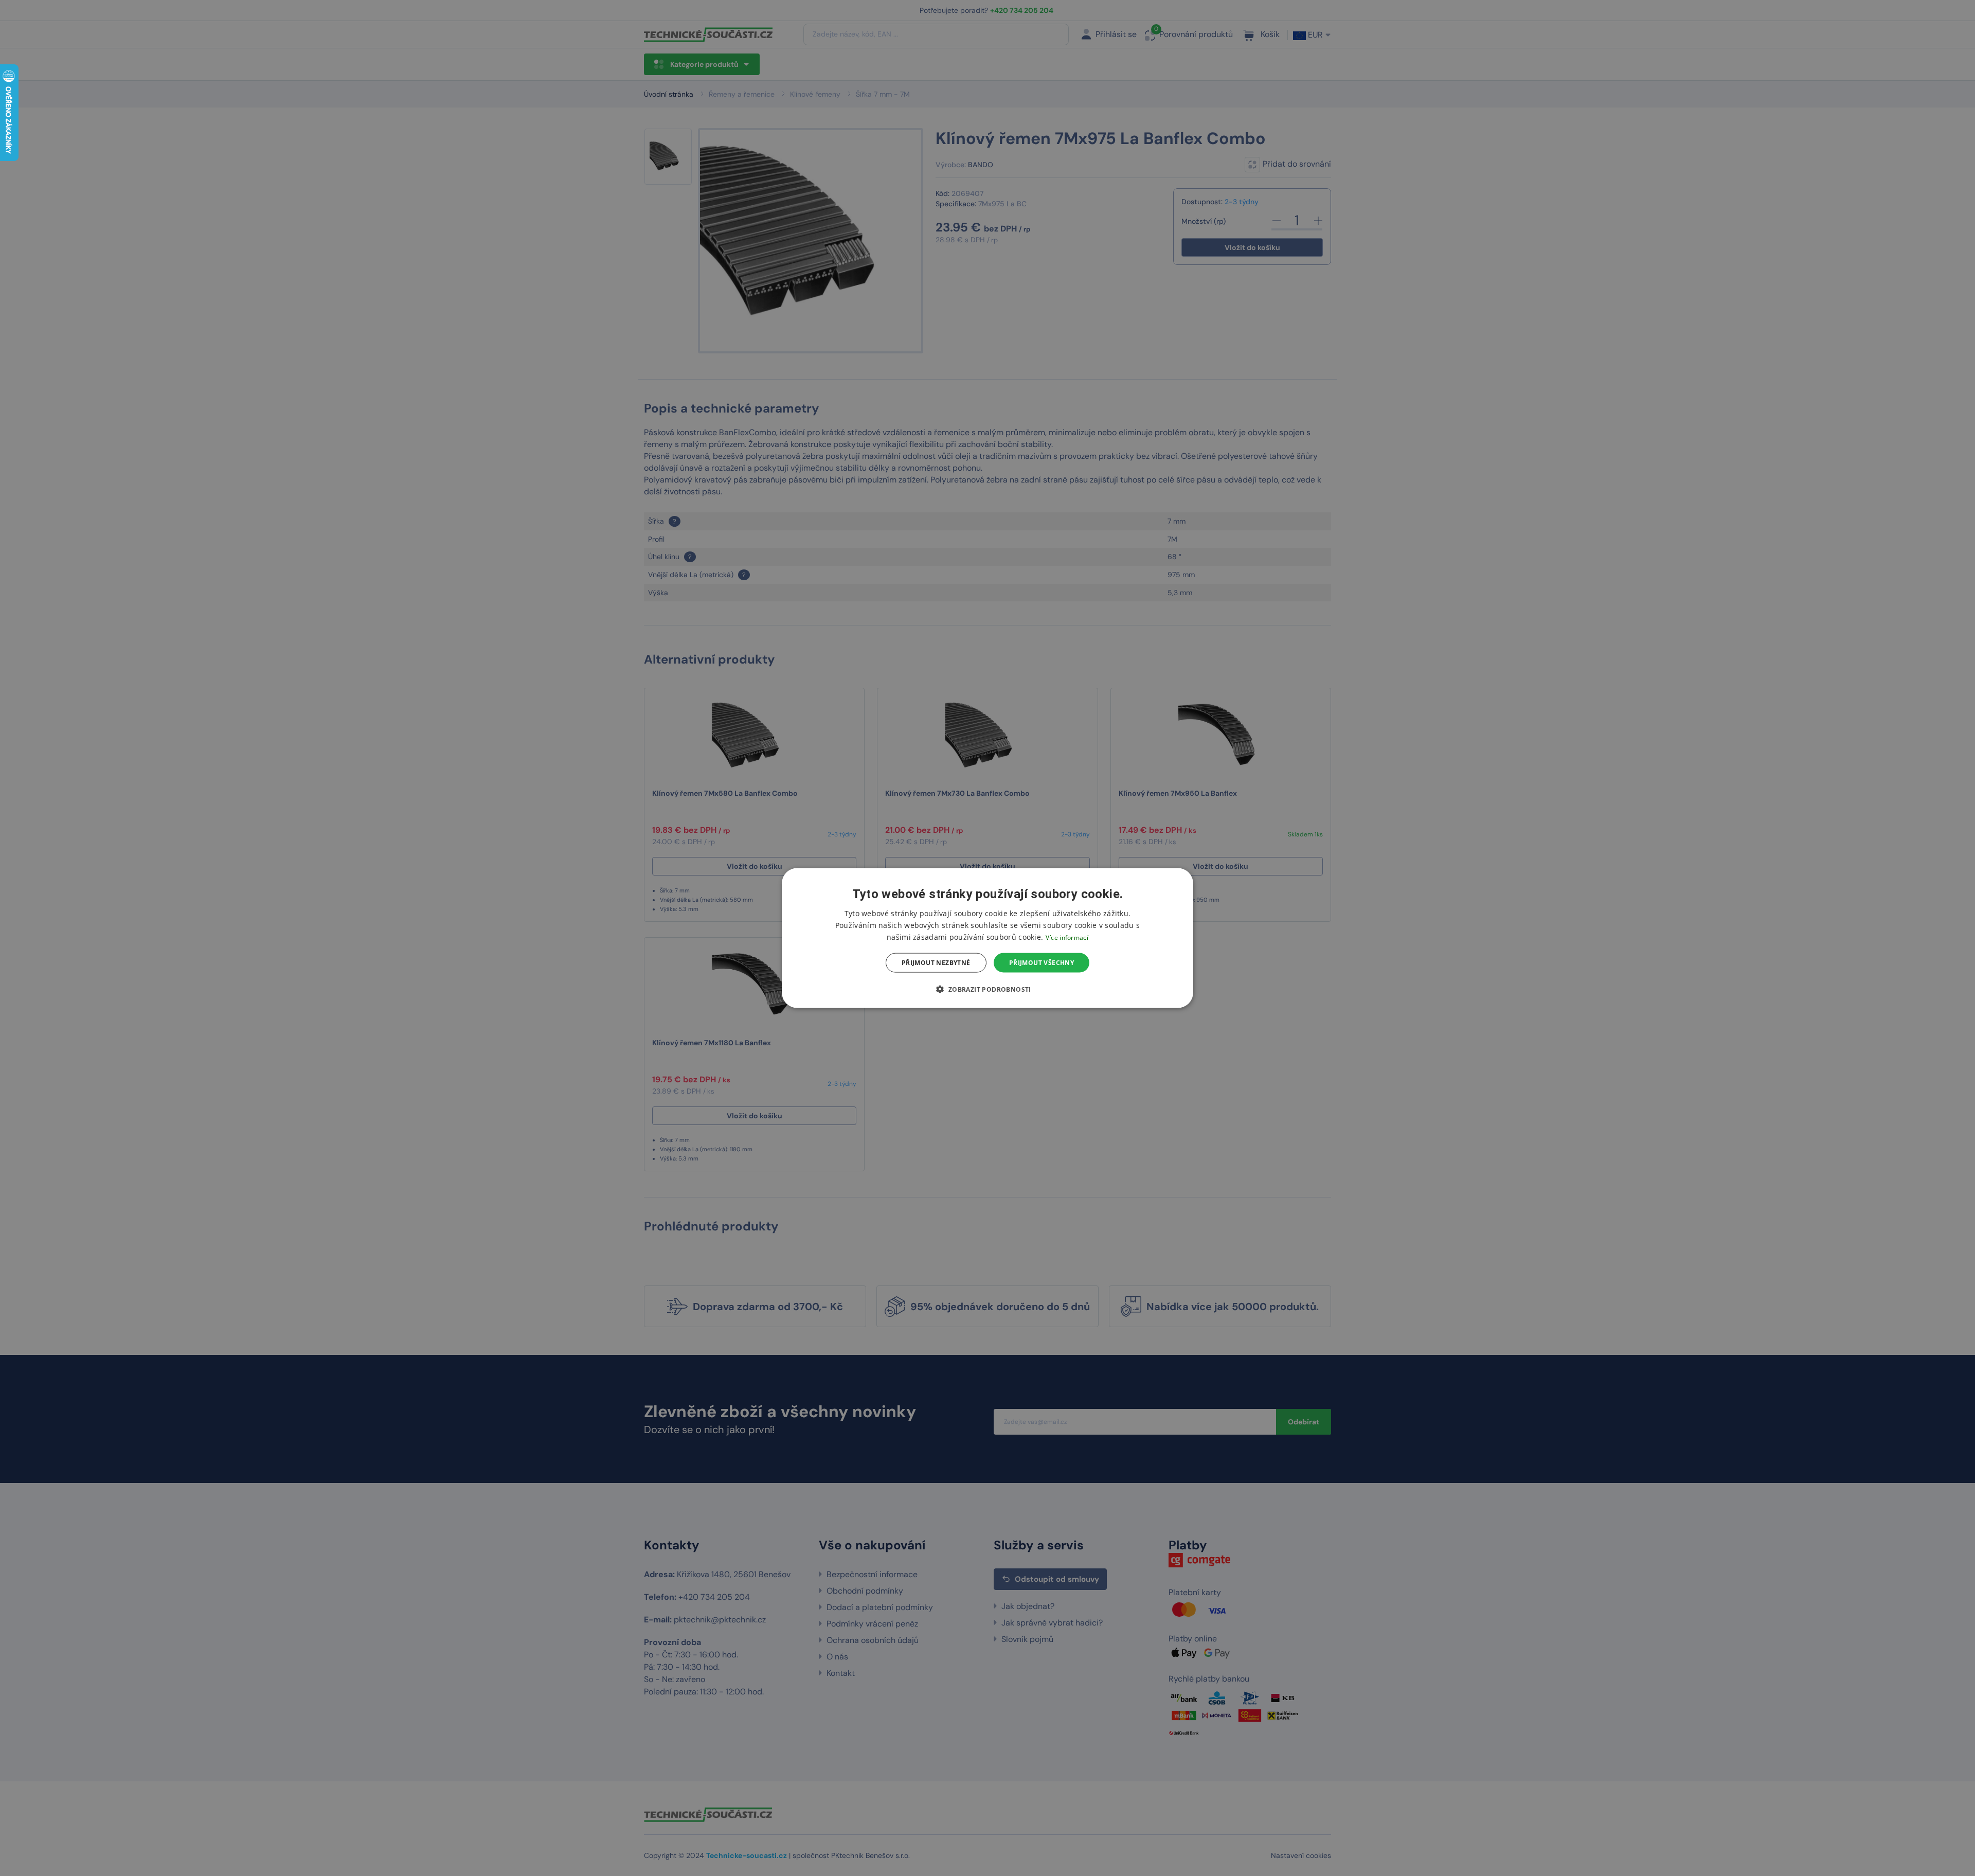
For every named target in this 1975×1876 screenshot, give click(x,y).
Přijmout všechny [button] (1042, 963)
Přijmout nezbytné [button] (936, 963)
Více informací (1067, 937)
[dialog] (987, 938)
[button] (987, 989)
